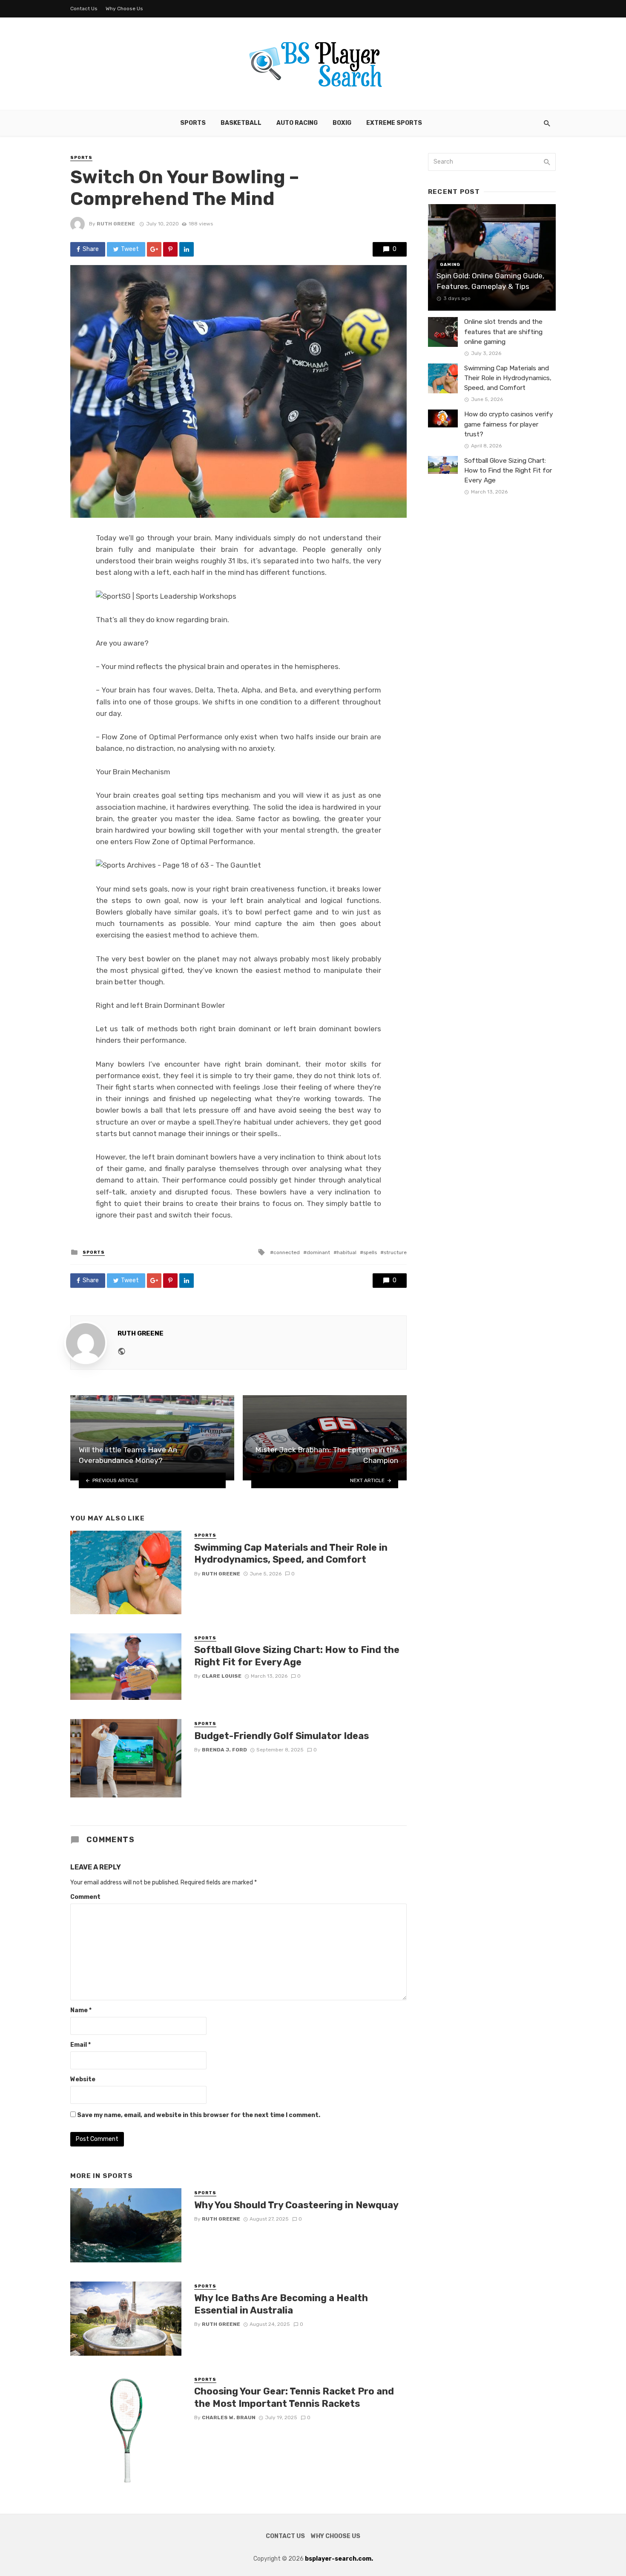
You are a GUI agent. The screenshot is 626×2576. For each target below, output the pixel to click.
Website (83, 2079)
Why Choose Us (124, 9)
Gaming (450, 265)
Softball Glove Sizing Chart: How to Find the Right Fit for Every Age (297, 1656)
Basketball (241, 123)
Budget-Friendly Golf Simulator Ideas (281, 1736)
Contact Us (84, 9)
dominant (318, 1252)
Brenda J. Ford (224, 1750)
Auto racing (297, 123)
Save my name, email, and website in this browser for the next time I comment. (199, 2115)
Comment (85, 1897)
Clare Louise (222, 1676)
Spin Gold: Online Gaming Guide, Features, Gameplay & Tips (490, 281)
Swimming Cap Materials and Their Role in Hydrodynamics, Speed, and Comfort (291, 1553)
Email (80, 2045)
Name (81, 2010)
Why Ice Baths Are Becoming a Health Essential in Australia (281, 2304)
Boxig (342, 123)
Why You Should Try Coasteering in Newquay (296, 2205)
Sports (193, 123)
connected (287, 1252)
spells (370, 1252)
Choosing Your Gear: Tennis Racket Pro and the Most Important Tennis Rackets (294, 2397)
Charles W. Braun (229, 2417)
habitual (347, 1252)
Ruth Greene (116, 224)
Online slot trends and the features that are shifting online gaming (503, 332)
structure (395, 1252)
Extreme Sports (394, 123)
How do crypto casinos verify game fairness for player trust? (509, 424)
